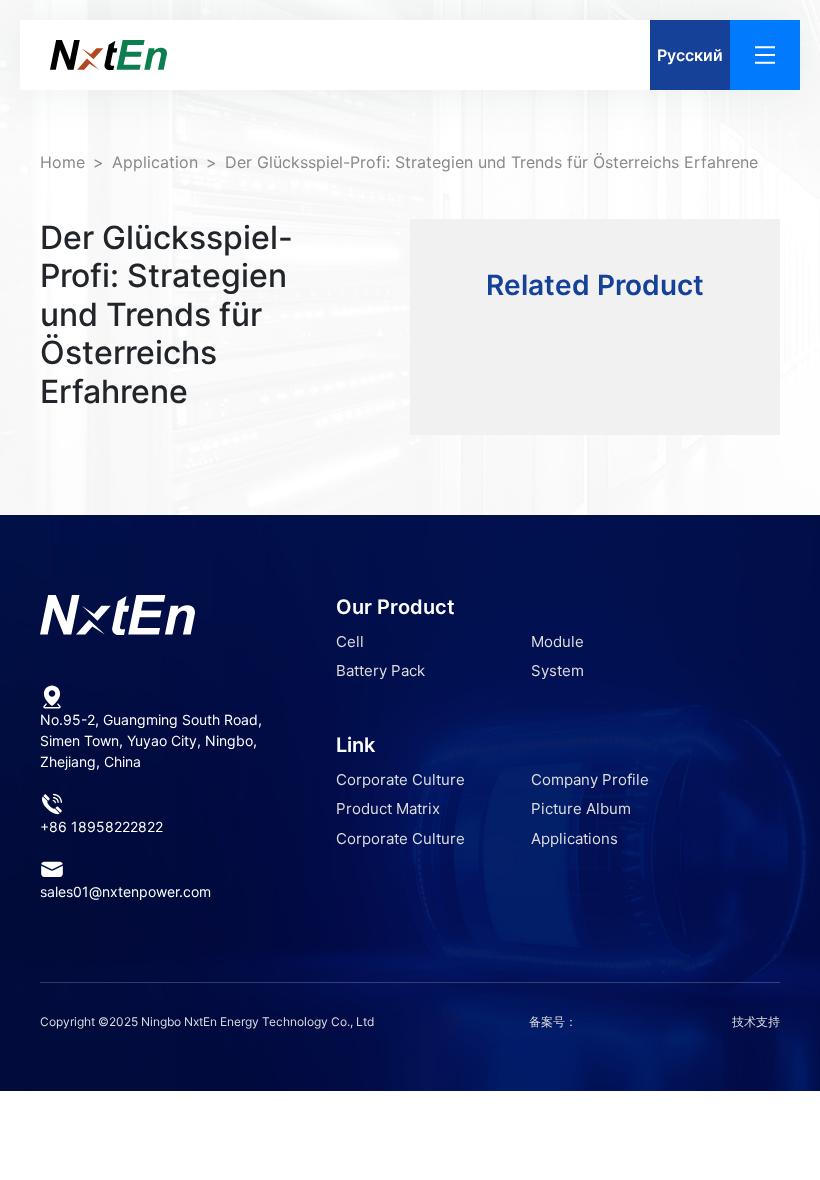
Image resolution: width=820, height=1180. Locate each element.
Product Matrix (388, 808)
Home (62, 162)
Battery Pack (380, 670)
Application (155, 162)
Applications (574, 838)
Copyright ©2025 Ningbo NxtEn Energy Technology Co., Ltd (207, 1021)
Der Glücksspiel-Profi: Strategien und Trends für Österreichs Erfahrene (491, 162)
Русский (690, 55)
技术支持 (756, 1021)
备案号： (553, 1021)
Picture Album (581, 808)
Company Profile (590, 779)
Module (557, 641)
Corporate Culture (400, 779)
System (557, 670)
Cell (350, 641)
